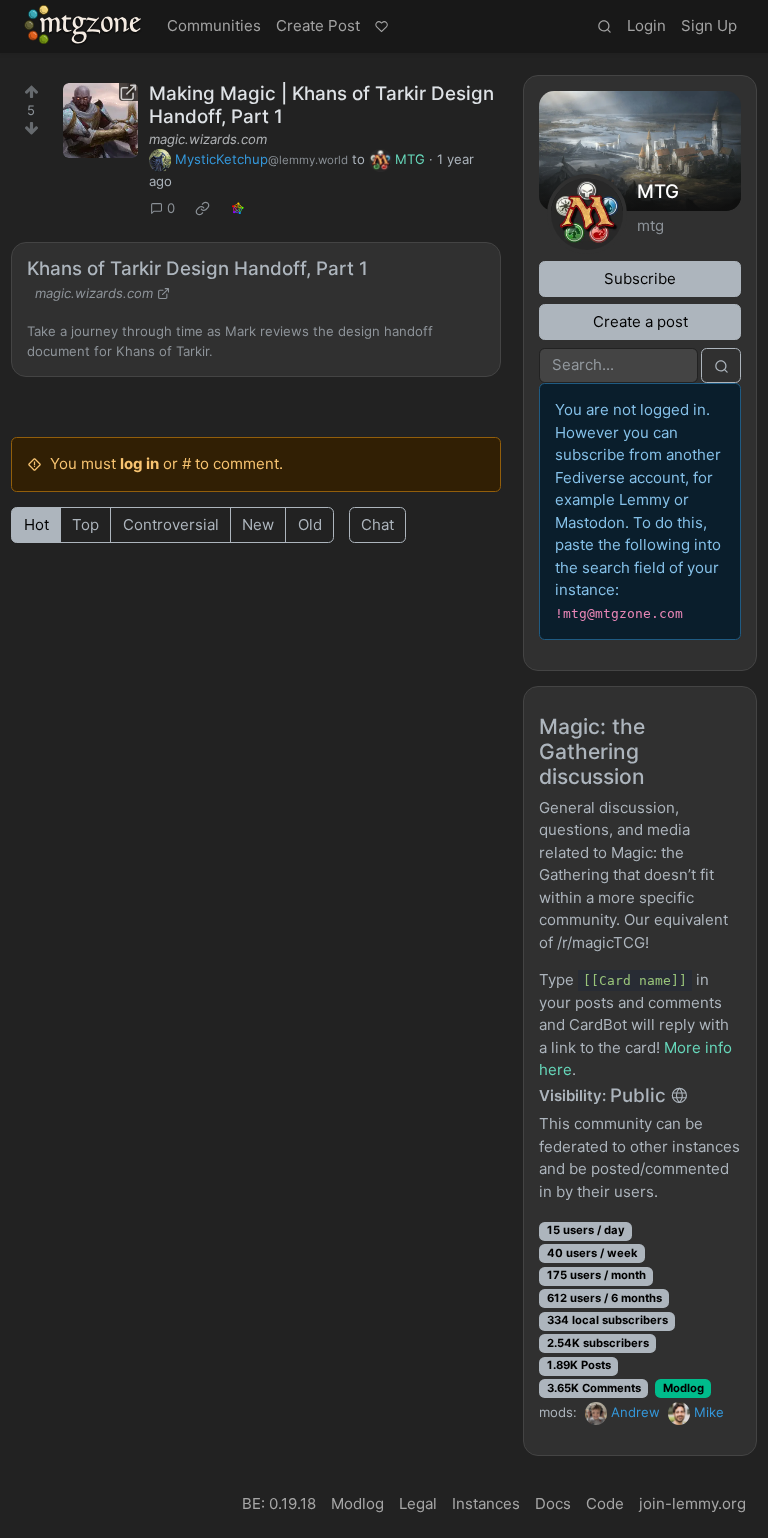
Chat (377, 524)
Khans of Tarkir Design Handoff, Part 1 (197, 268)
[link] (203, 209)
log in (139, 463)
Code (605, 1503)
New (258, 524)
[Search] (604, 27)
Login (646, 25)
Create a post (640, 321)
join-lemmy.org (692, 1503)
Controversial (171, 524)
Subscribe (640, 278)
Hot (36, 524)
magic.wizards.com (208, 139)
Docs (553, 1503)
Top (85, 524)
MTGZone (84, 25)
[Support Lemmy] (381, 27)
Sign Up (709, 25)
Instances (486, 1503)
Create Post (318, 25)
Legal (418, 1503)
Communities (214, 25)
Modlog (683, 1388)
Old (310, 524)
